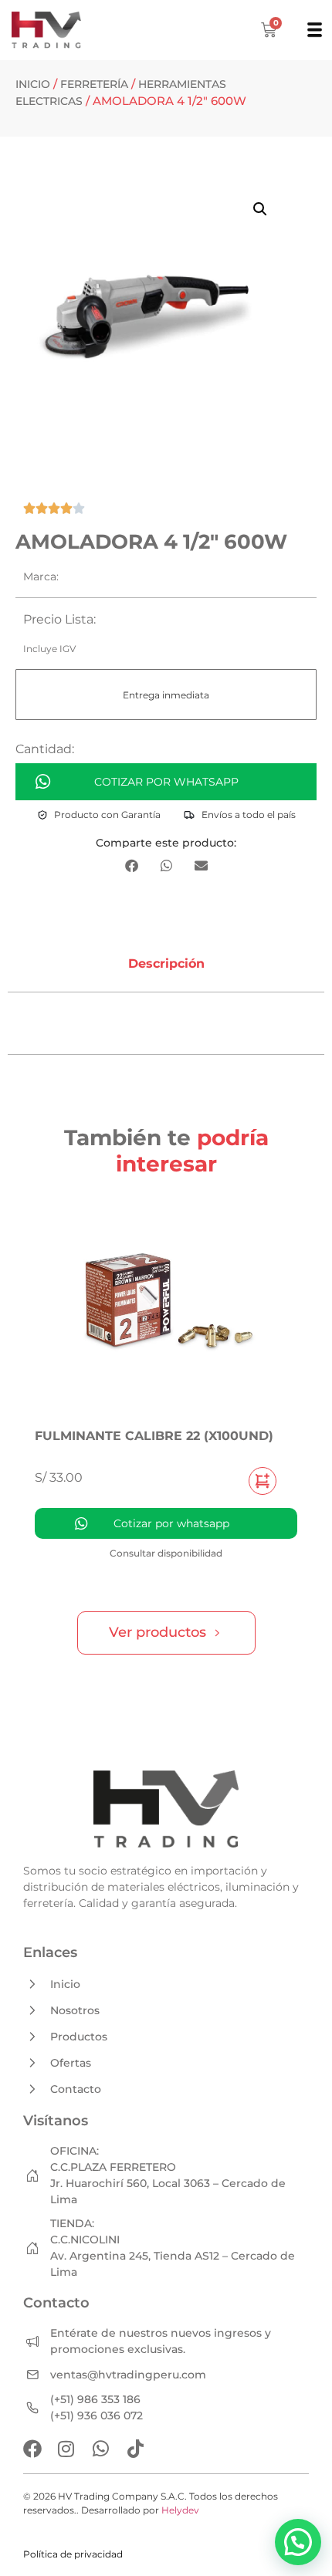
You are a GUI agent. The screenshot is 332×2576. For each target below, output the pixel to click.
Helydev (180, 2510)
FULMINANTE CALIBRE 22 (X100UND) (154, 1436)
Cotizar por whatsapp (166, 782)
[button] (260, 209)
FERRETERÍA (94, 84)
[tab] (166, 964)
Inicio (33, 84)
